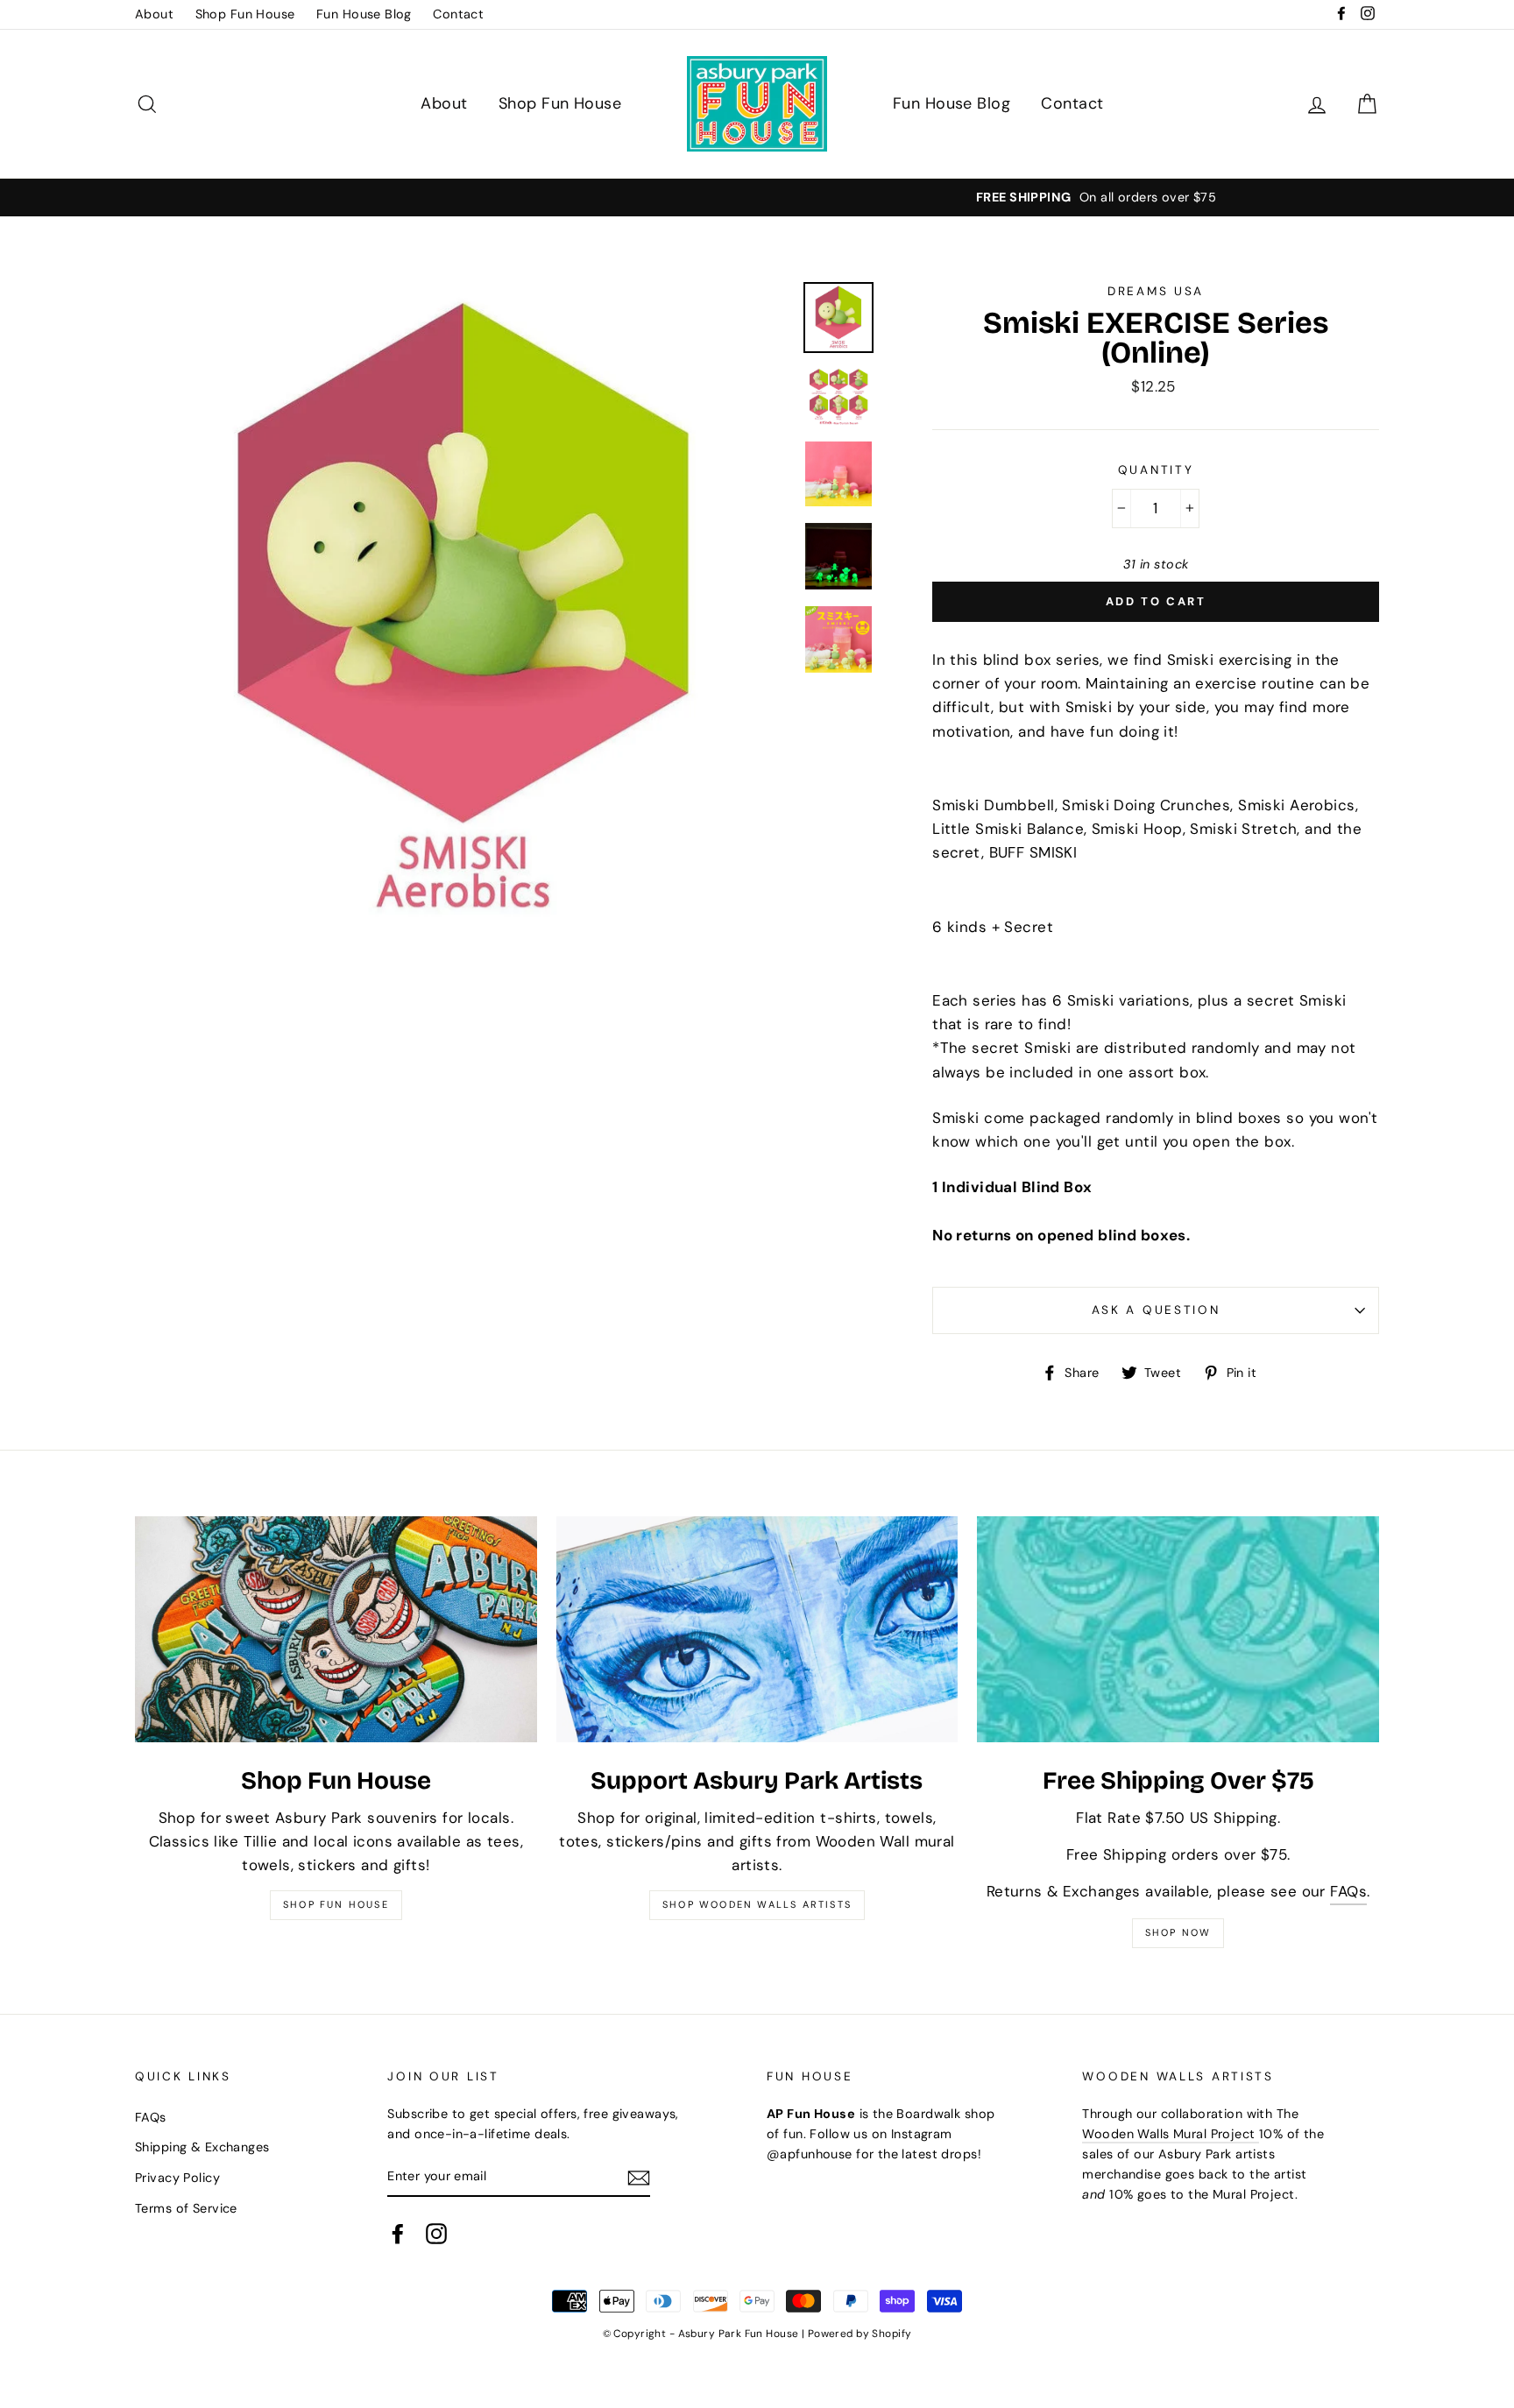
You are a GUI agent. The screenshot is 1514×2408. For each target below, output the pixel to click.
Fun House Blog (364, 14)
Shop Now (1178, 1932)
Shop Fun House (245, 14)
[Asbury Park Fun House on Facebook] (398, 2234)
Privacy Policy (177, 2178)
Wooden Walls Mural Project (1170, 2134)
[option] (757, 198)
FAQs (1348, 1891)
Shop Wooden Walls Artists (757, 1904)
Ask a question (1156, 1310)
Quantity (1156, 470)
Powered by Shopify (860, 2334)
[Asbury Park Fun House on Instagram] (436, 2234)
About (154, 14)
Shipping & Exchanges (202, 2147)
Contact (458, 14)
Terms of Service (186, 2208)
